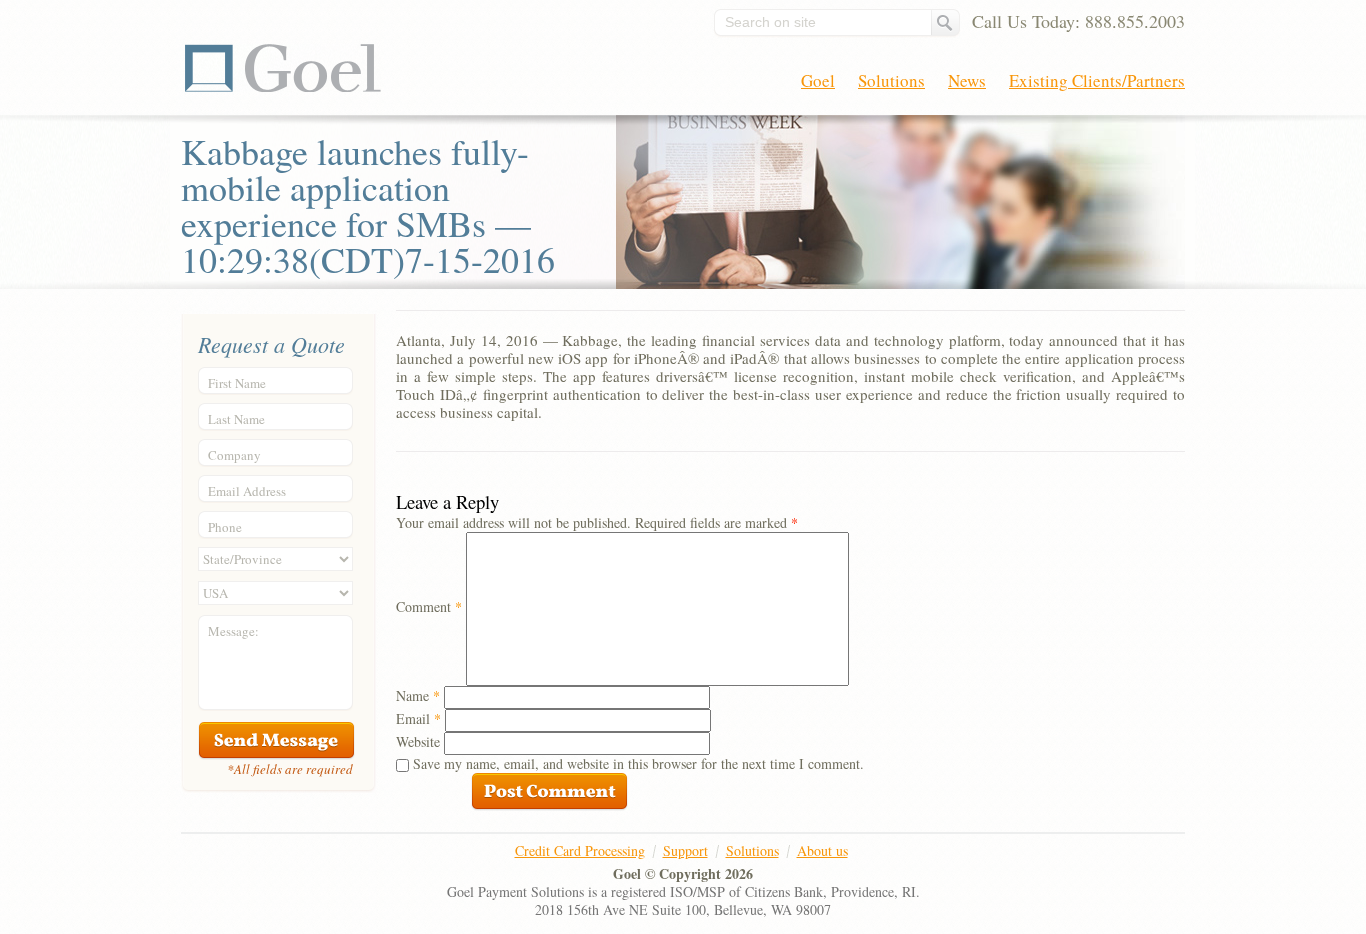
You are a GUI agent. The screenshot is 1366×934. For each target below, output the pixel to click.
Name (418, 695)
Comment (429, 606)
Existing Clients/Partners (1097, 80)
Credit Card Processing (580, 850)
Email (418, 718)
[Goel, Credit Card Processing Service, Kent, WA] (1110, 874)
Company (234, 455)
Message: (233, 631)
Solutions (891, 80)
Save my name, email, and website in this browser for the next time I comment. (638, 763)
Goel (283, 68)
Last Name (236, 419)
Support (685, 850)
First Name (237, 383)
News (967, 80)
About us (822, 850)
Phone (225, 527)
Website (418, 741)
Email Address (247, 491)
